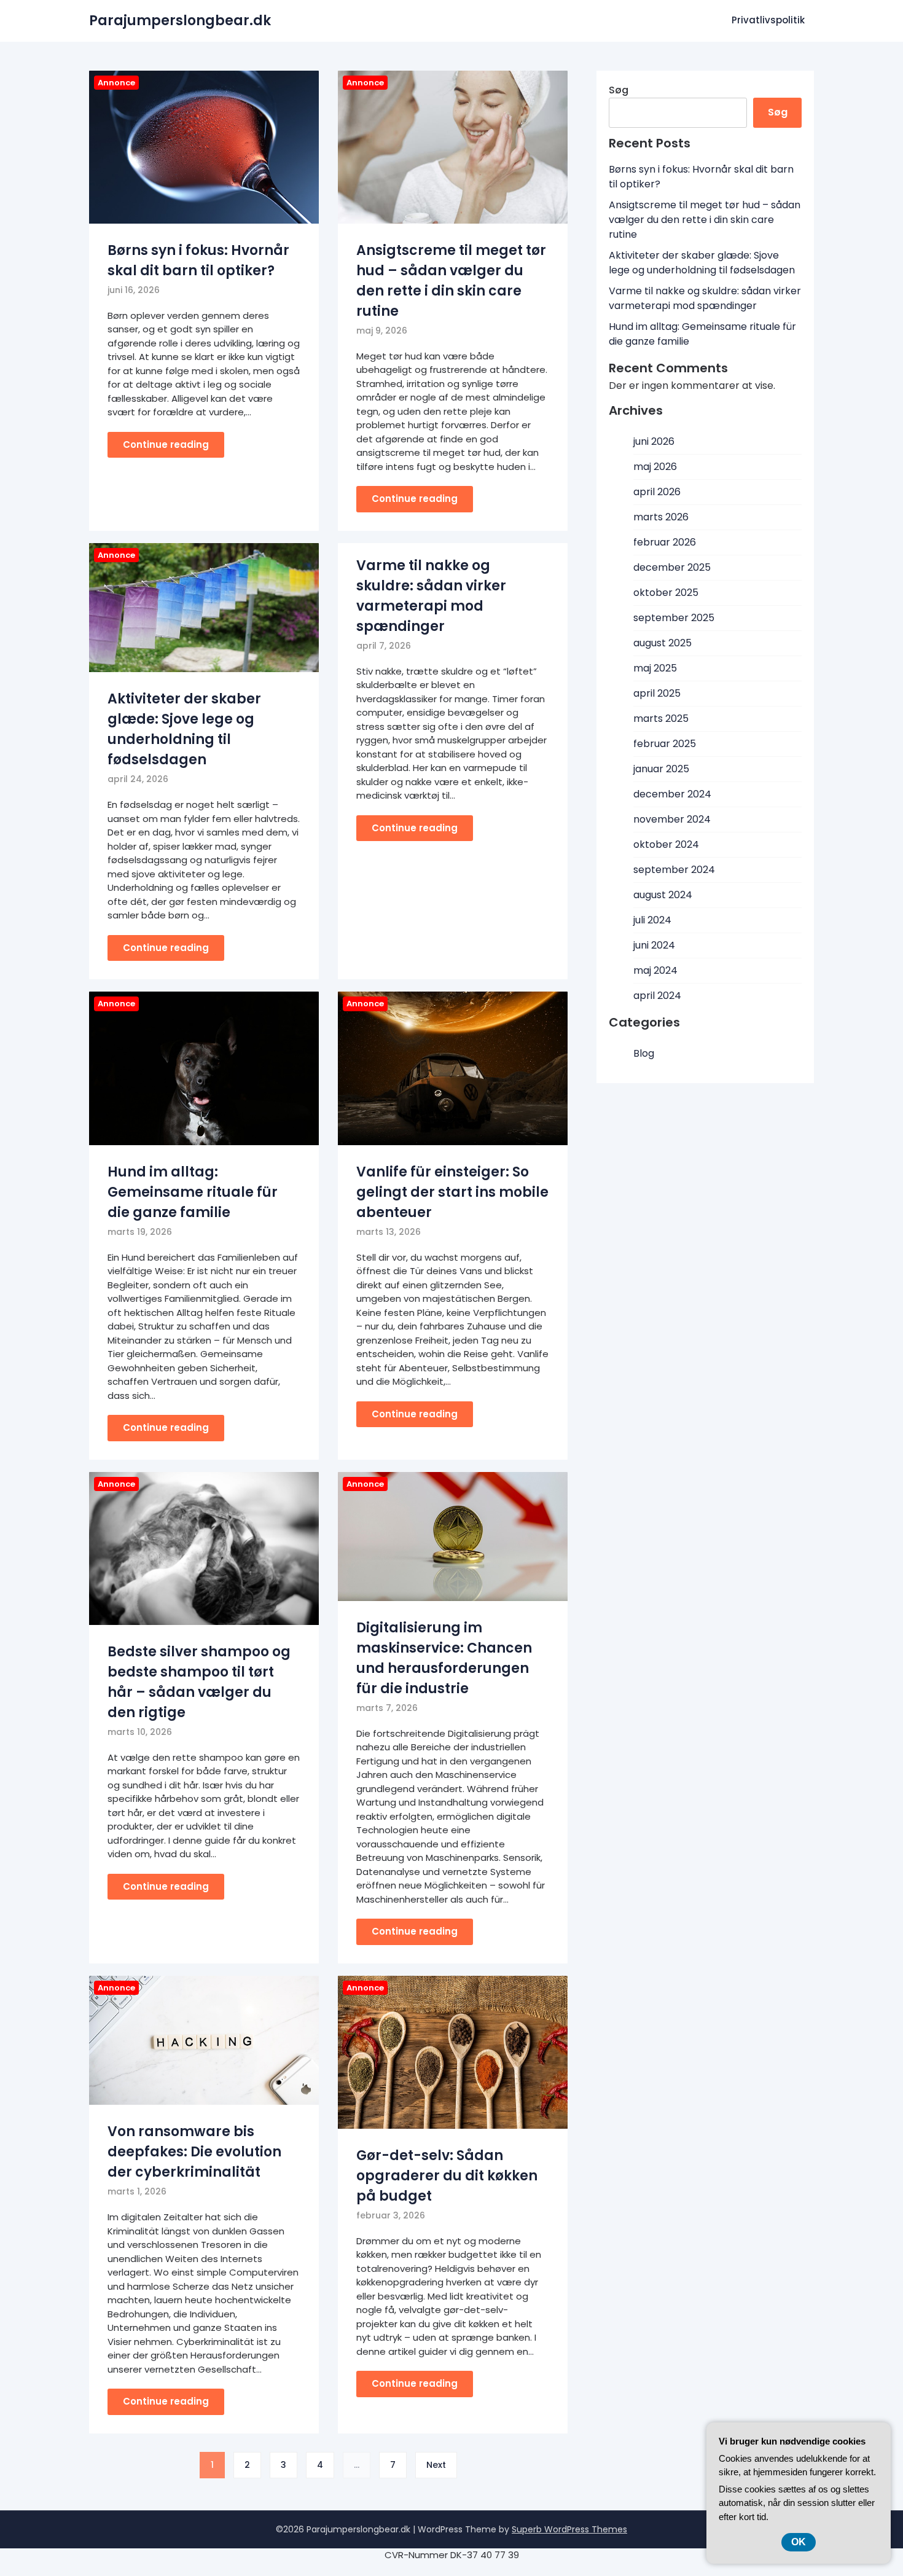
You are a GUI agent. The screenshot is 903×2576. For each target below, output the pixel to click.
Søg (619, 90)
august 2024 (663, 895)
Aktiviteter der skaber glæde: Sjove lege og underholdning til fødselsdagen (702, 263)
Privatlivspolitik (768, 20)
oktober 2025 (666, 593)
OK (799, 2542)
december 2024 (672, 794)
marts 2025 (661, 718)
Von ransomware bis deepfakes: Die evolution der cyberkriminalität (194, 2152)
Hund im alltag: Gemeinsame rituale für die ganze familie (193, 1192)
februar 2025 (665, 744)
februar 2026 (665, 542)
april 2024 (657, 996)
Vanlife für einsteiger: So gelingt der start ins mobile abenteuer (452, 1192)
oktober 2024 (666, 844)
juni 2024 (654, 945)
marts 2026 (661, 517)
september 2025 (674, 618)
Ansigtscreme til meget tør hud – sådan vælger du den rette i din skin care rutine (705, 220)
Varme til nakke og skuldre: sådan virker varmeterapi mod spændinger (705, 298)
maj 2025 (655, 668)
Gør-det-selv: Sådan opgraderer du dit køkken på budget (447, 2176)
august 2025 (663, 643)
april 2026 (657, 492)
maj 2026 (655, 467)
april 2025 (657, 693)
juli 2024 (652, 920)
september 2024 (674, 870)
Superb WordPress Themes (569, 2529)
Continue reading (166, 444)
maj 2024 (655, 970)
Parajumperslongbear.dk (180, 21)
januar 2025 (661, 769)
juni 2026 (654, 441)
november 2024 (672, 819)
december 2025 (672, 567)
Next (436, 2465)
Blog (644, 1053)
